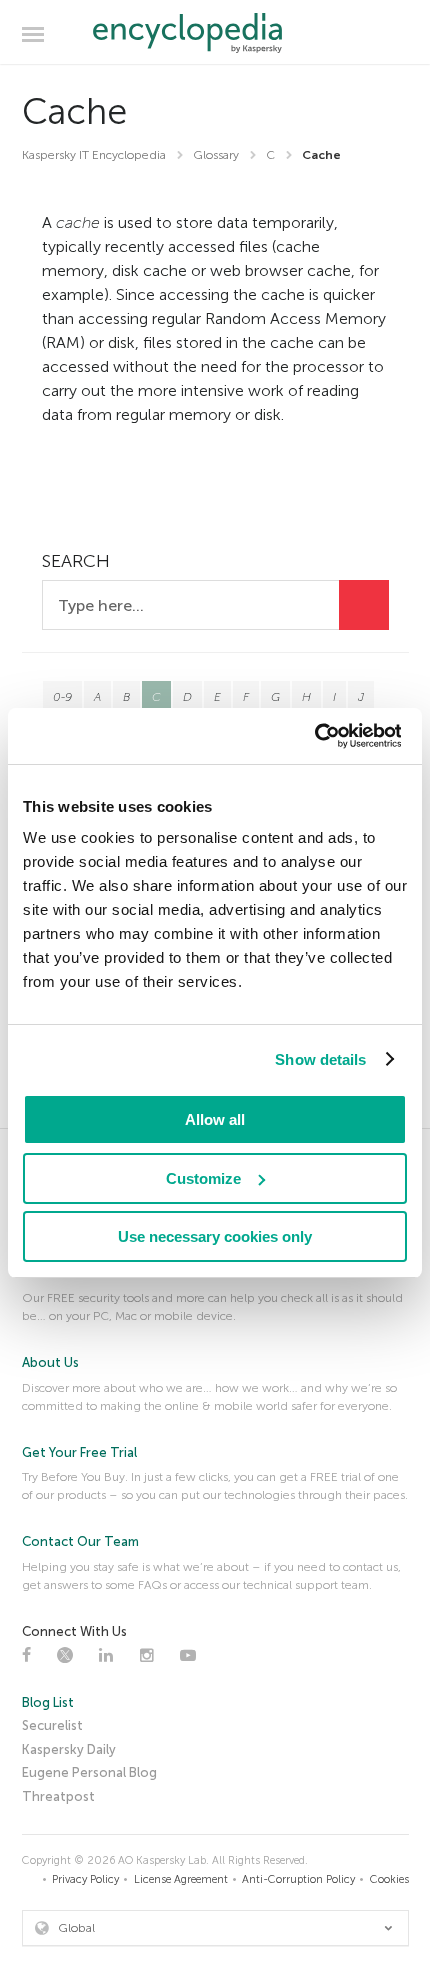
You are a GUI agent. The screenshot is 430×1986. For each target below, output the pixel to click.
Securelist (52, 1725)
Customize (203, 1178)
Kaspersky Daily (69, 1749)
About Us (50, 1362)
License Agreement (181, 1879)
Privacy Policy (85, 1879)
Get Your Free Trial (79, 1452)
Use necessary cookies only (215, 1236)
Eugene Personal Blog (89, 1772)
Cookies (389, 1879)
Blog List (48, 1702)
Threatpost (58, 1796)
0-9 (62, 697)
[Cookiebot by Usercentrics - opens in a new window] (313, 736)
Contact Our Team (80, 1541)
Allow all (215, 1119)
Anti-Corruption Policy (298, 1879)
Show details (320, 1059)
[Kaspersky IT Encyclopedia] (215, 33)
